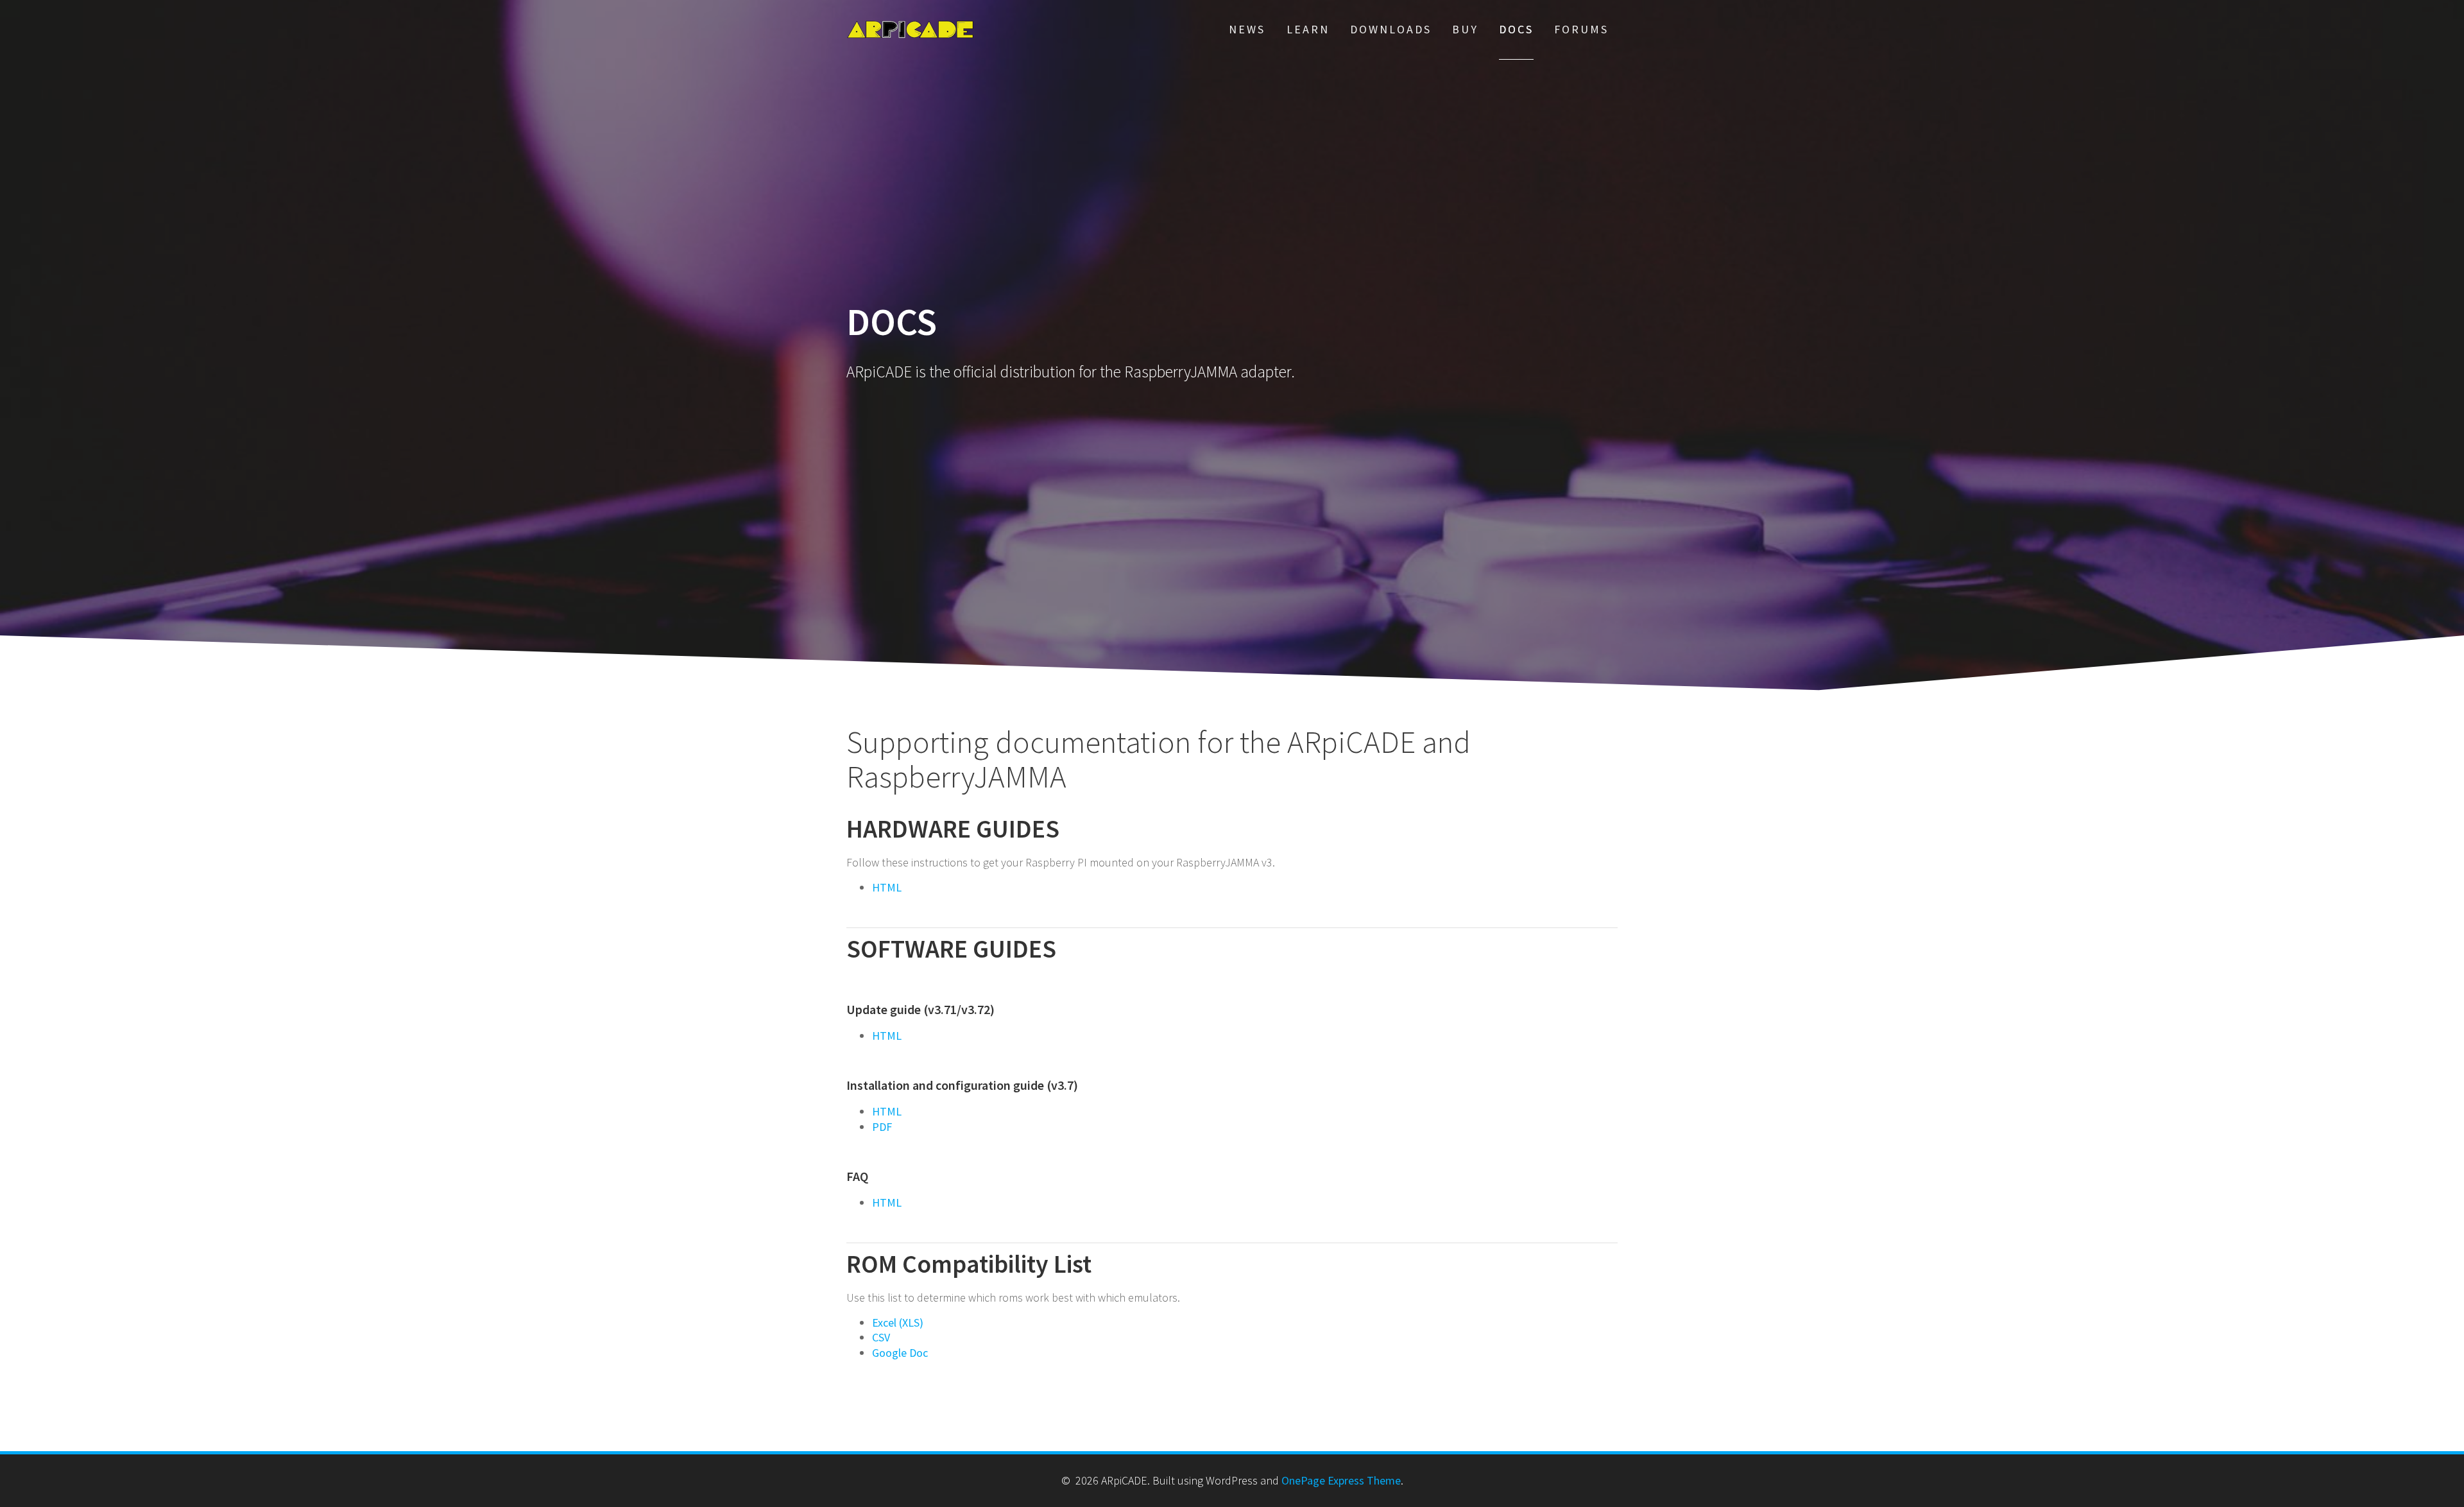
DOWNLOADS (1391, 29)
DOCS (1516, 29)
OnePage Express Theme (1341, 1480)
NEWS (1247, 29)
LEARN (1308, 29)
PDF (882, 1127)
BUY (1465, 29)
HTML (887, 887)
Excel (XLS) (898, 1322)
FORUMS (1581, 29)
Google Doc (900, 1353)
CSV (881, 1337)
